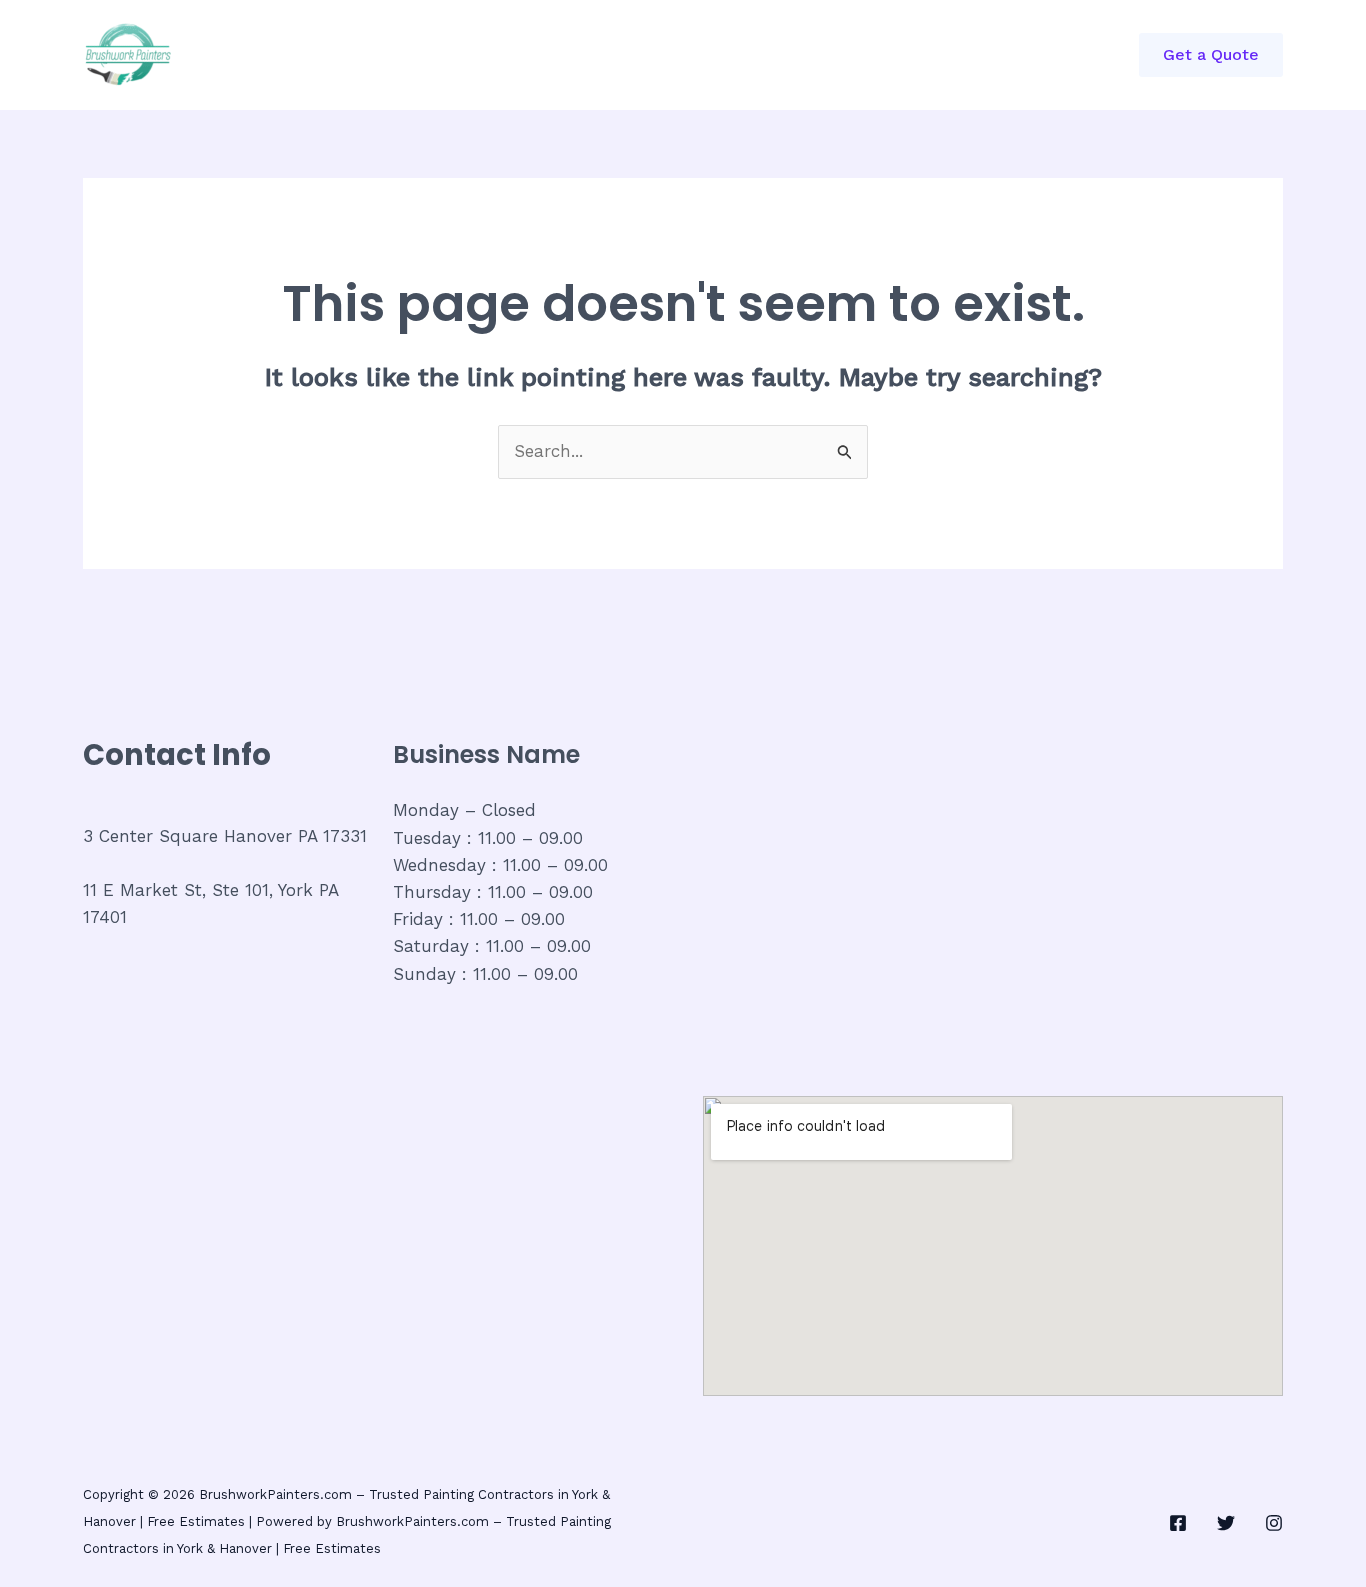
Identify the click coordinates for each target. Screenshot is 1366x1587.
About (550, 55)
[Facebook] (1178, 1523)
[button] (1211, 55)
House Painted (668, 55)
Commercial (441, 55)
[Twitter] (1226, 1523)
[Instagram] (1274, 1523)
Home (334, 55)
